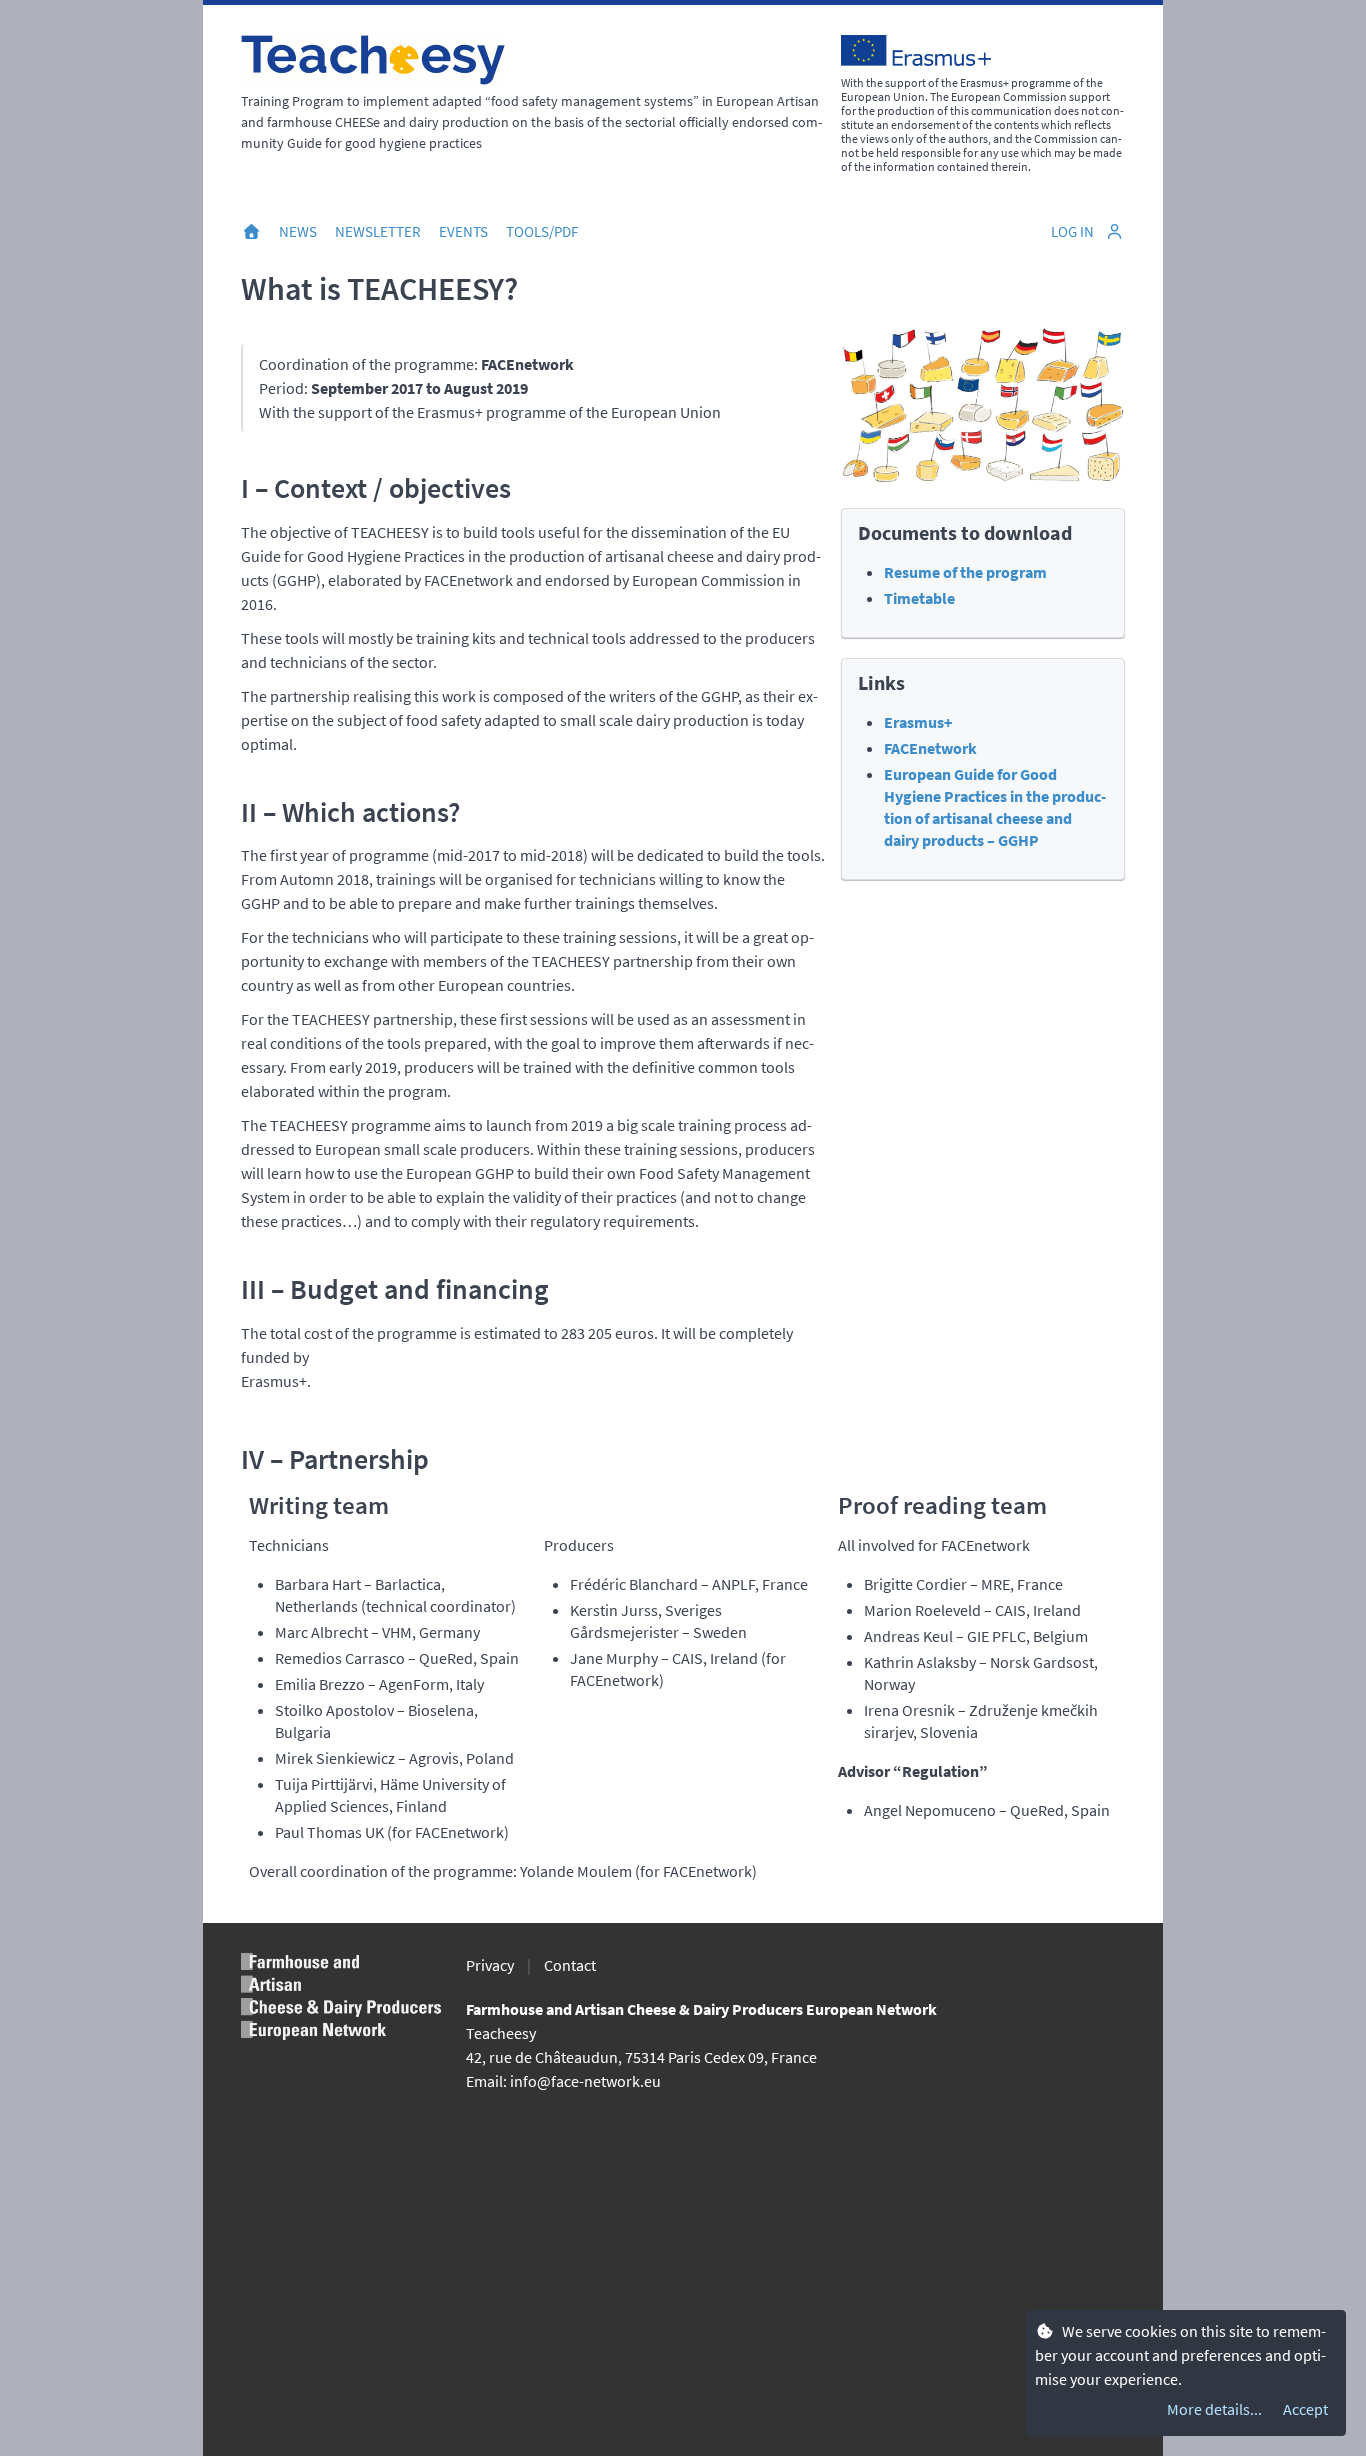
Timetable (919, 598)
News (298, 231)
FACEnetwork (930, 748)
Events (463, 231)
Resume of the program (965, 572)
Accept (1305, 2409)
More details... (1214, 2409)
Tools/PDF (542, 231)
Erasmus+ (918, 722)
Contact (570, 1965)
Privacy (490, 1965)
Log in (1074, 231)
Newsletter (378, 231)
